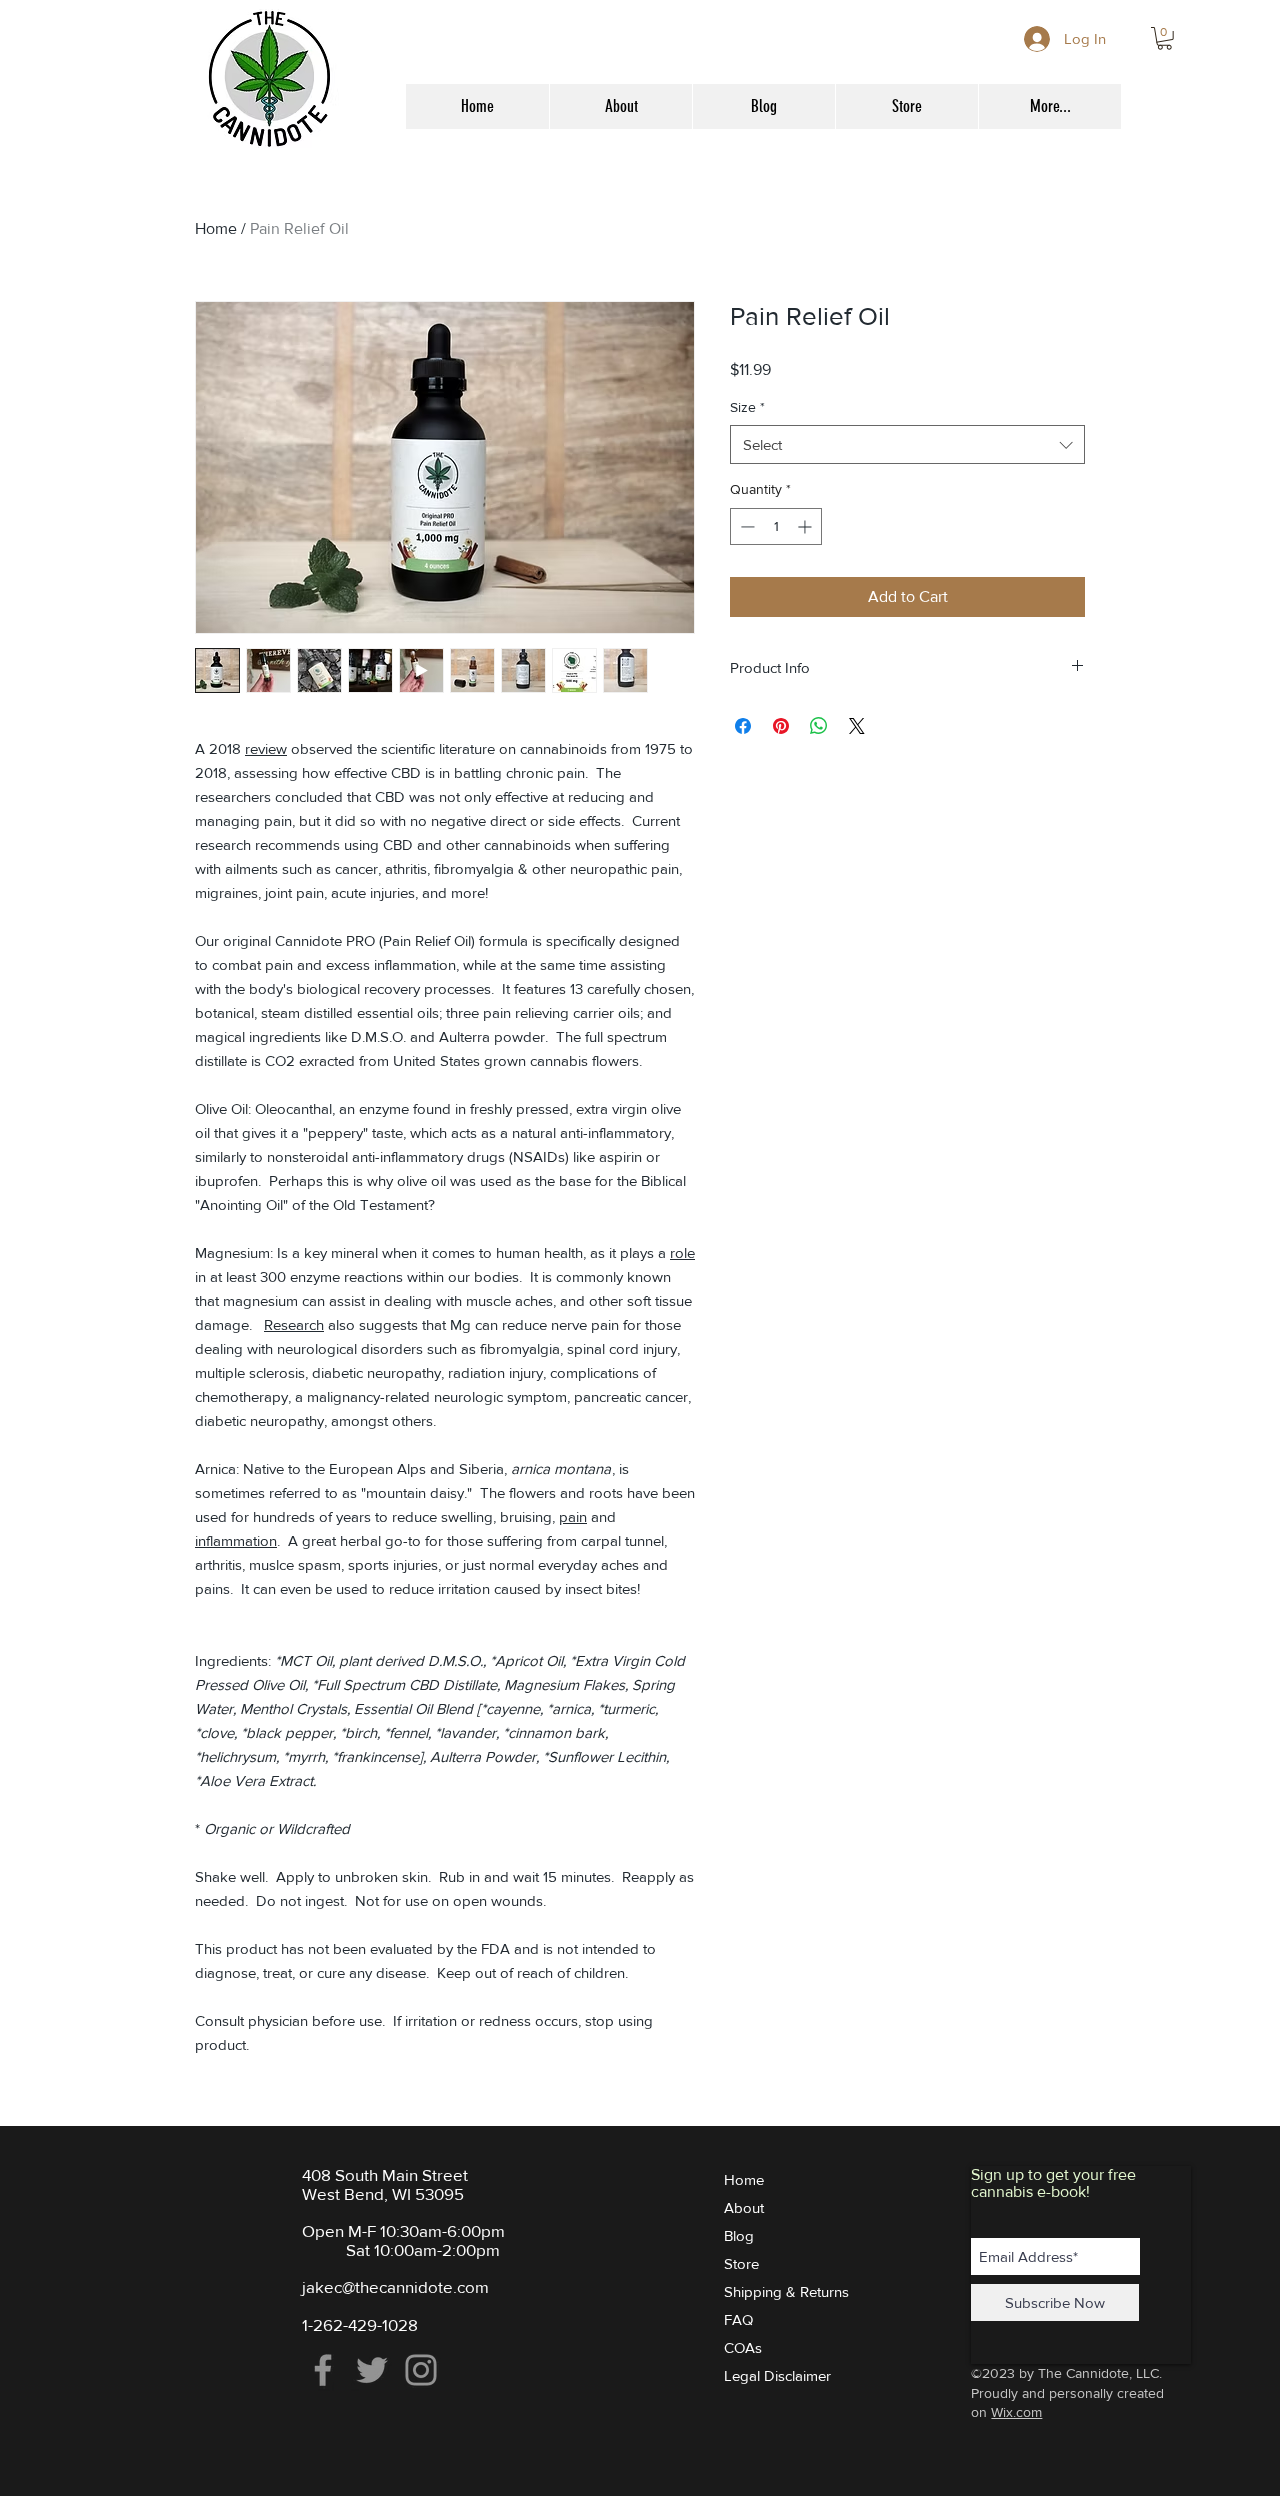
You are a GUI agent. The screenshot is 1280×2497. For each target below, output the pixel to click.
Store (741, 2263)
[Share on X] (857, 726)
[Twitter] (372, 2370)
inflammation (236, 1540)
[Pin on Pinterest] (781, 726)
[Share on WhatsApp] (819, 726)
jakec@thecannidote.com (395, 2286)
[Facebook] (323, 2370)
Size (747, 407)
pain (573, 1516)
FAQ (738, 2319)
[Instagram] (421, 2370)
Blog (739, 2235)
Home (216, 228)
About (744, 2207)
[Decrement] (745, 526)
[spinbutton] (776, 526)
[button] (1164, 38)
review (266, 748)
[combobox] (907, 444)
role (682, 1252)
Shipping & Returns (786, 2291)
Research (294, 1324)
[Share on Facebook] (743, 726)
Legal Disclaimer (777, 2375)
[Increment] (806, 526)
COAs (743, 2347)
